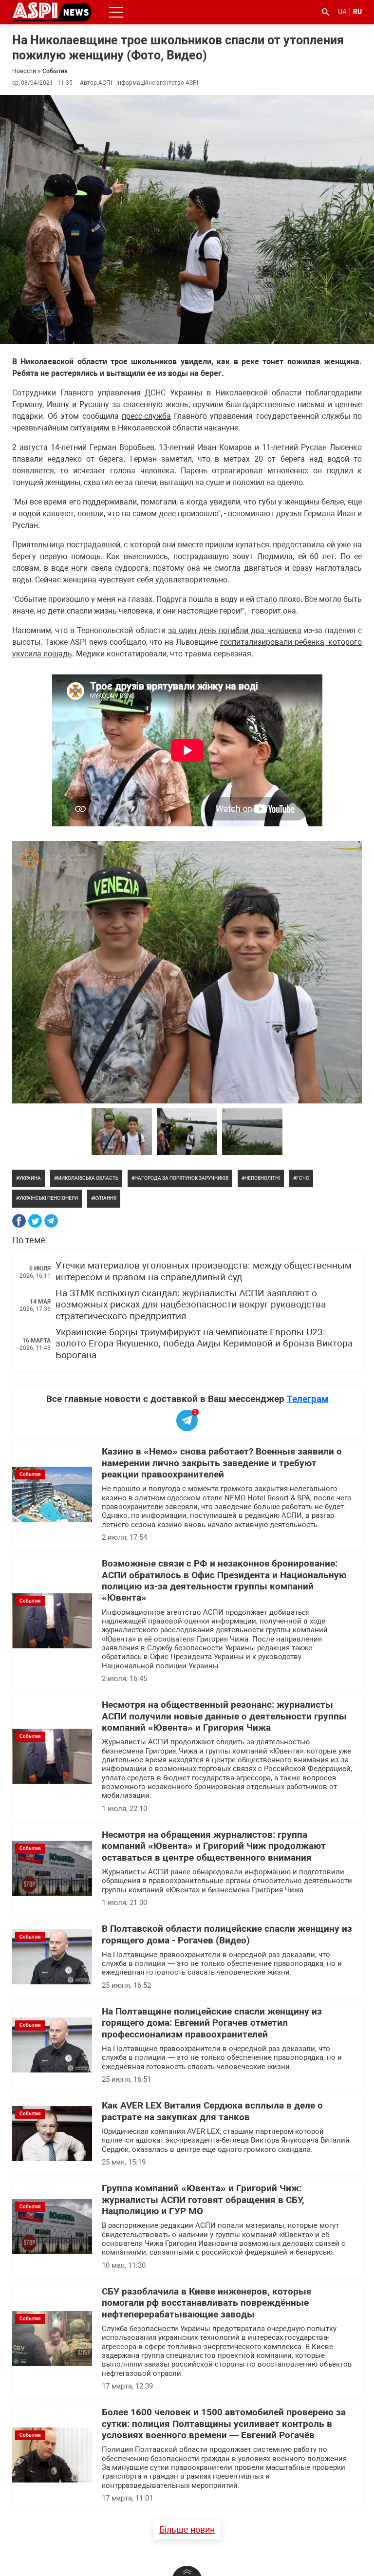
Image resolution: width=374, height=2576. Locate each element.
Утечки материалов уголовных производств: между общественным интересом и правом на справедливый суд (204, 1271)
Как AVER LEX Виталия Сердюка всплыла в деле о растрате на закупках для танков (212, 2111)
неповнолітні (262, 1178)
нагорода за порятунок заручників (181, 1178)
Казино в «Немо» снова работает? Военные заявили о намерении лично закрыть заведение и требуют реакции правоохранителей (222, 1463)
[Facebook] (19, 1221)
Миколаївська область (88, 1178)
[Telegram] (51, 1221)
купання (105, 1198)
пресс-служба (146, 416)
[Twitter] (35, 1221)
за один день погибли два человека (235, 630)
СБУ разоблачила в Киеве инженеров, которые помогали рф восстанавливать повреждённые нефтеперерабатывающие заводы (206, 2303)
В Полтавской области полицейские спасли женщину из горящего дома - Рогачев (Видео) (227, 1934)
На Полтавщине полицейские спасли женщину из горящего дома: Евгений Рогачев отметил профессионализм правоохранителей (212, 2023)
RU (357, 12)
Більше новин (187, 2529)
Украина (30, 1178)
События (55, 71)
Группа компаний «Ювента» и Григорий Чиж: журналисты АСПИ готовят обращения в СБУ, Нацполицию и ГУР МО (203, 2200)
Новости (24, 71)
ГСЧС (303, 1178)
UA (342, 12)
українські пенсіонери (48, 1198)
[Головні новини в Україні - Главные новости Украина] (52, 11)
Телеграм (308, 1399)
